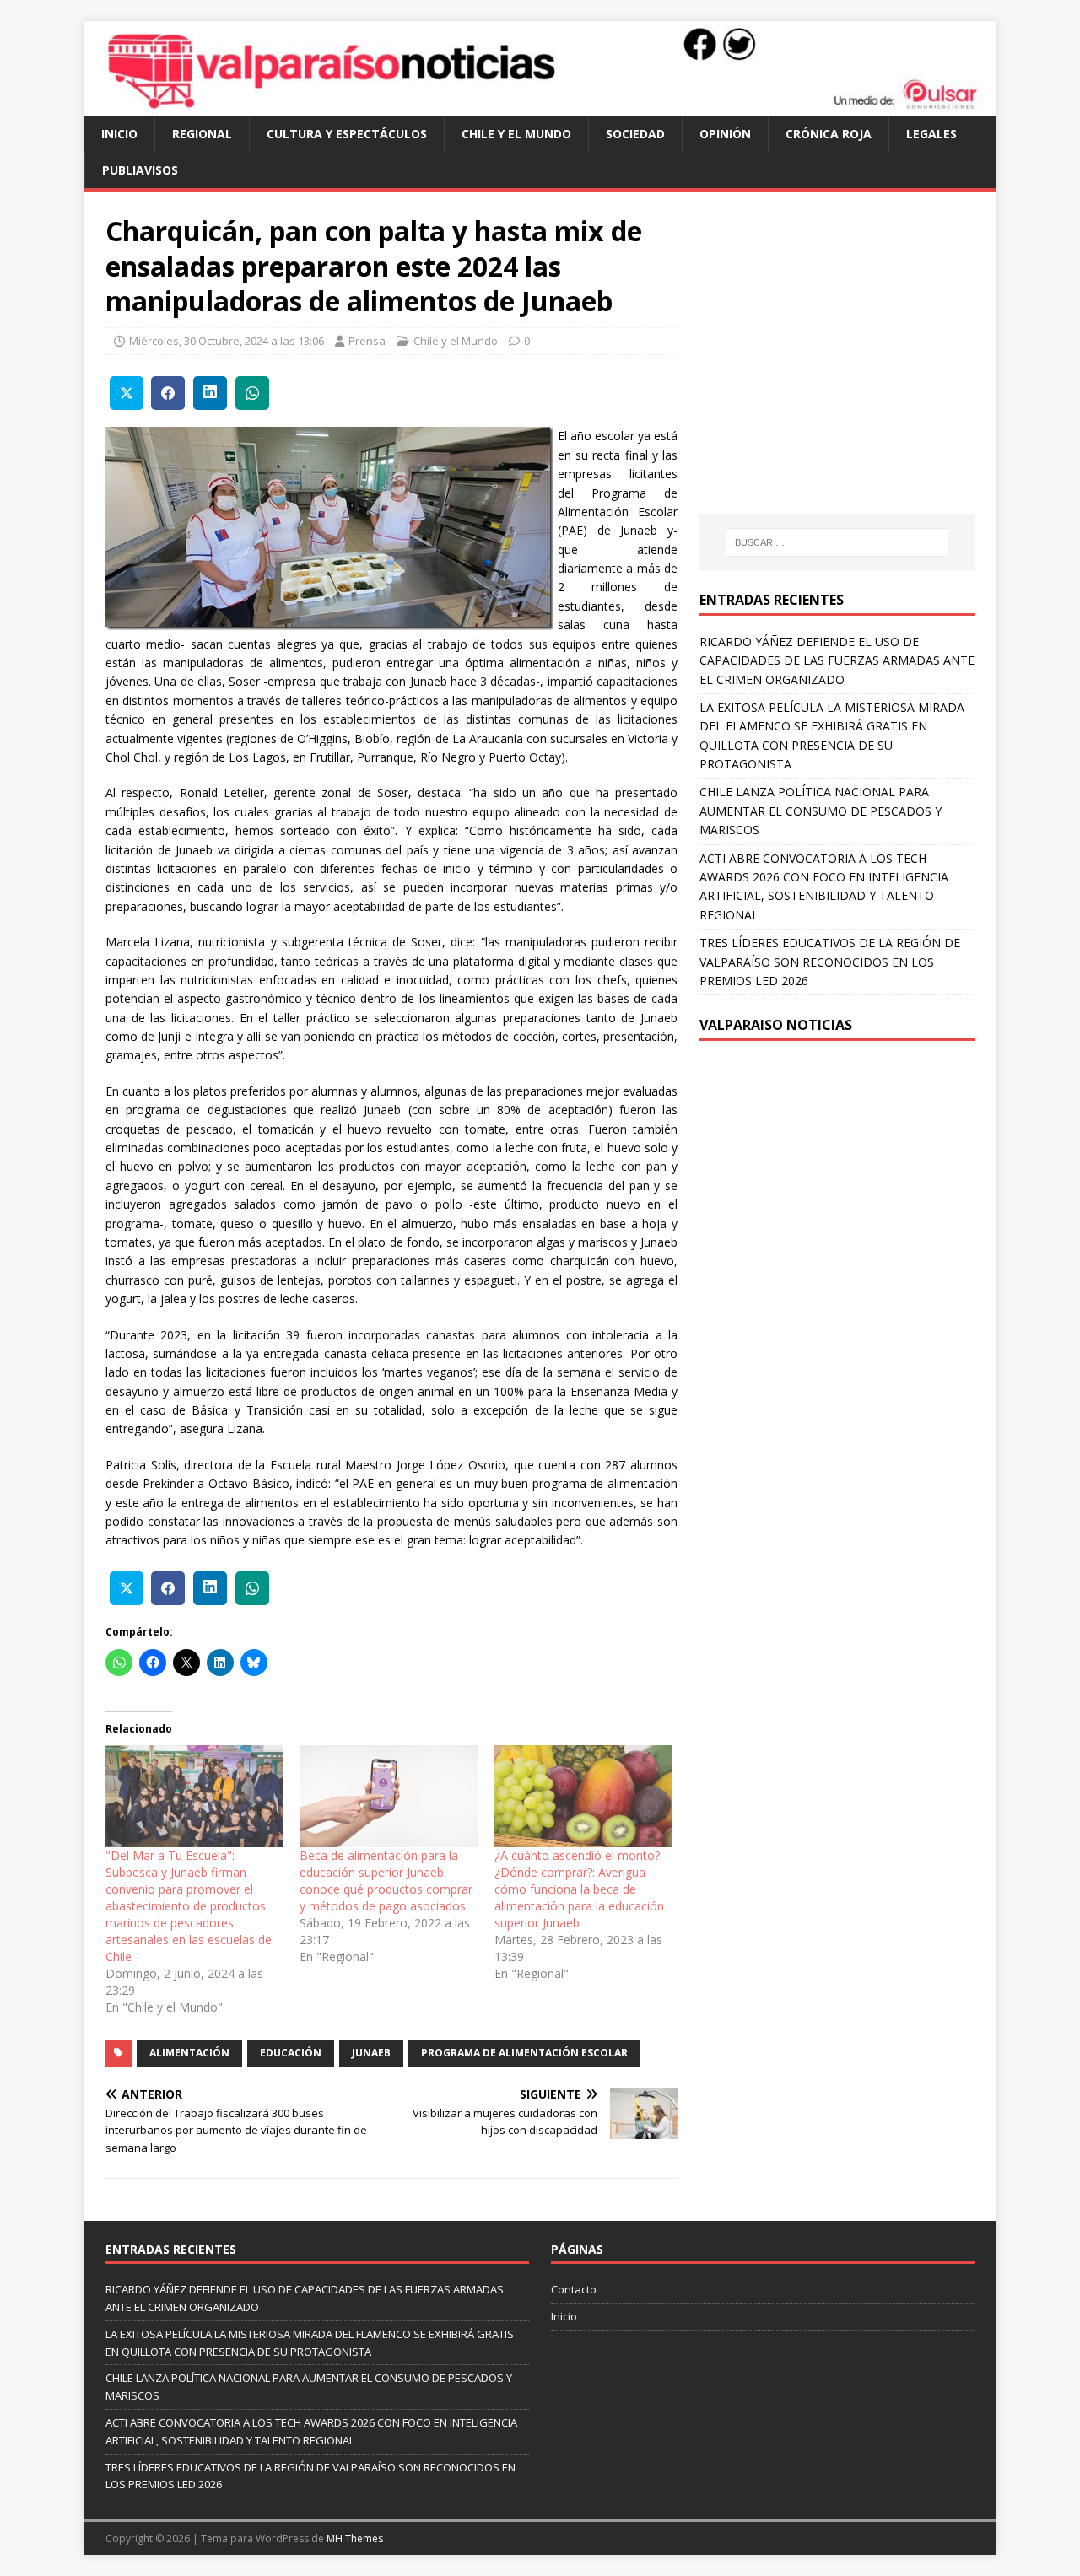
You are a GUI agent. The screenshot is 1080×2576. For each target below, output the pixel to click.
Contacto (574, 2289)
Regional (202, 134)
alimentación (189, 2053)
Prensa (367, 341)
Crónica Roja (829, 134)
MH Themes (355, 2538)
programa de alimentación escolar (524, 2053)
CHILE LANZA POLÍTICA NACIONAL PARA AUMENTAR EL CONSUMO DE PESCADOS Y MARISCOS (821, 811)
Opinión (725, 134)
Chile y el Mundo (516, 134)
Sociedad (635, 134)
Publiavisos (140, 170)
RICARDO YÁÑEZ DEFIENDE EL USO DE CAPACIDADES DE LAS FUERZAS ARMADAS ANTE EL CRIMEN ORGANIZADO (837, 660)
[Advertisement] (841, 369)
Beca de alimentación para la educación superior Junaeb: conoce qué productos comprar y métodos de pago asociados (386, 1881)
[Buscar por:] (837, 542)
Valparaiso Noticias (776, 1025)
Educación (291, 2053)
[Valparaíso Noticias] (540, 107)
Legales (931, 134)
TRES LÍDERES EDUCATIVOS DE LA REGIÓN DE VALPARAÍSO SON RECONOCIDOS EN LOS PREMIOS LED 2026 (830, 962)
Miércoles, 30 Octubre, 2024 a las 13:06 (227, 341)
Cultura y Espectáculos (347, 134)
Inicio (119, 134)
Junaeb (371, 2053)
